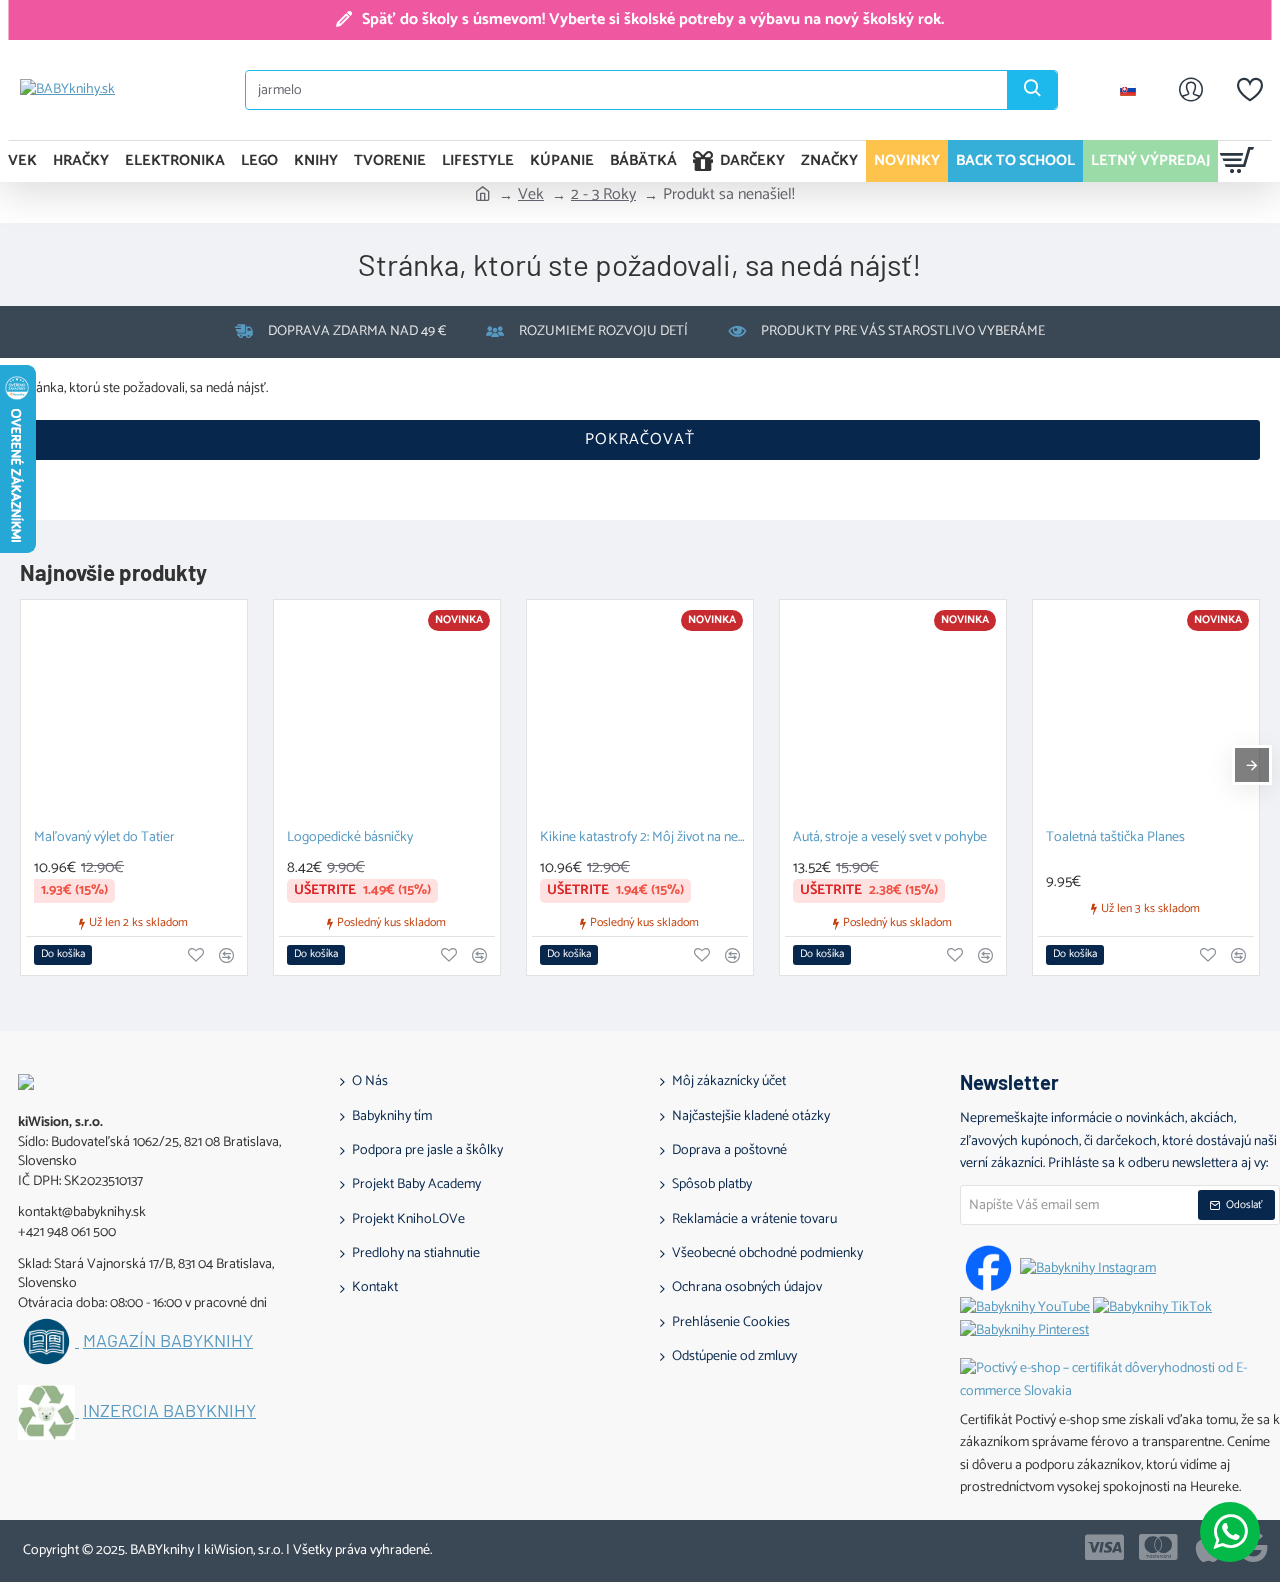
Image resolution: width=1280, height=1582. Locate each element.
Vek (531, 195)
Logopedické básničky (350, 838)
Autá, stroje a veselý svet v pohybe (890, 838)
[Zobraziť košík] (1237, 161)
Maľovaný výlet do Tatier (104, 838)
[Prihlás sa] (1191, 90)
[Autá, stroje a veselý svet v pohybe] (893, 713)
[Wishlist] (1250, 90)
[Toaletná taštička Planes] (1146, 713)
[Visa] (1104, 1547)
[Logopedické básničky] (387, 713)
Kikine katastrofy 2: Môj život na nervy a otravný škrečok (644, 838)
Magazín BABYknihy (168, 1341)
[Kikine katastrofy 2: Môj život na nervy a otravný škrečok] (640, 713)
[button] (63, 955)
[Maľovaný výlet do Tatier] (134, 713)
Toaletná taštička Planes (1115, 838)
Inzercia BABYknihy (169, 1411)
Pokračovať (640, 439)
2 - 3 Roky (603, 195)
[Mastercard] (1158, 1547)
